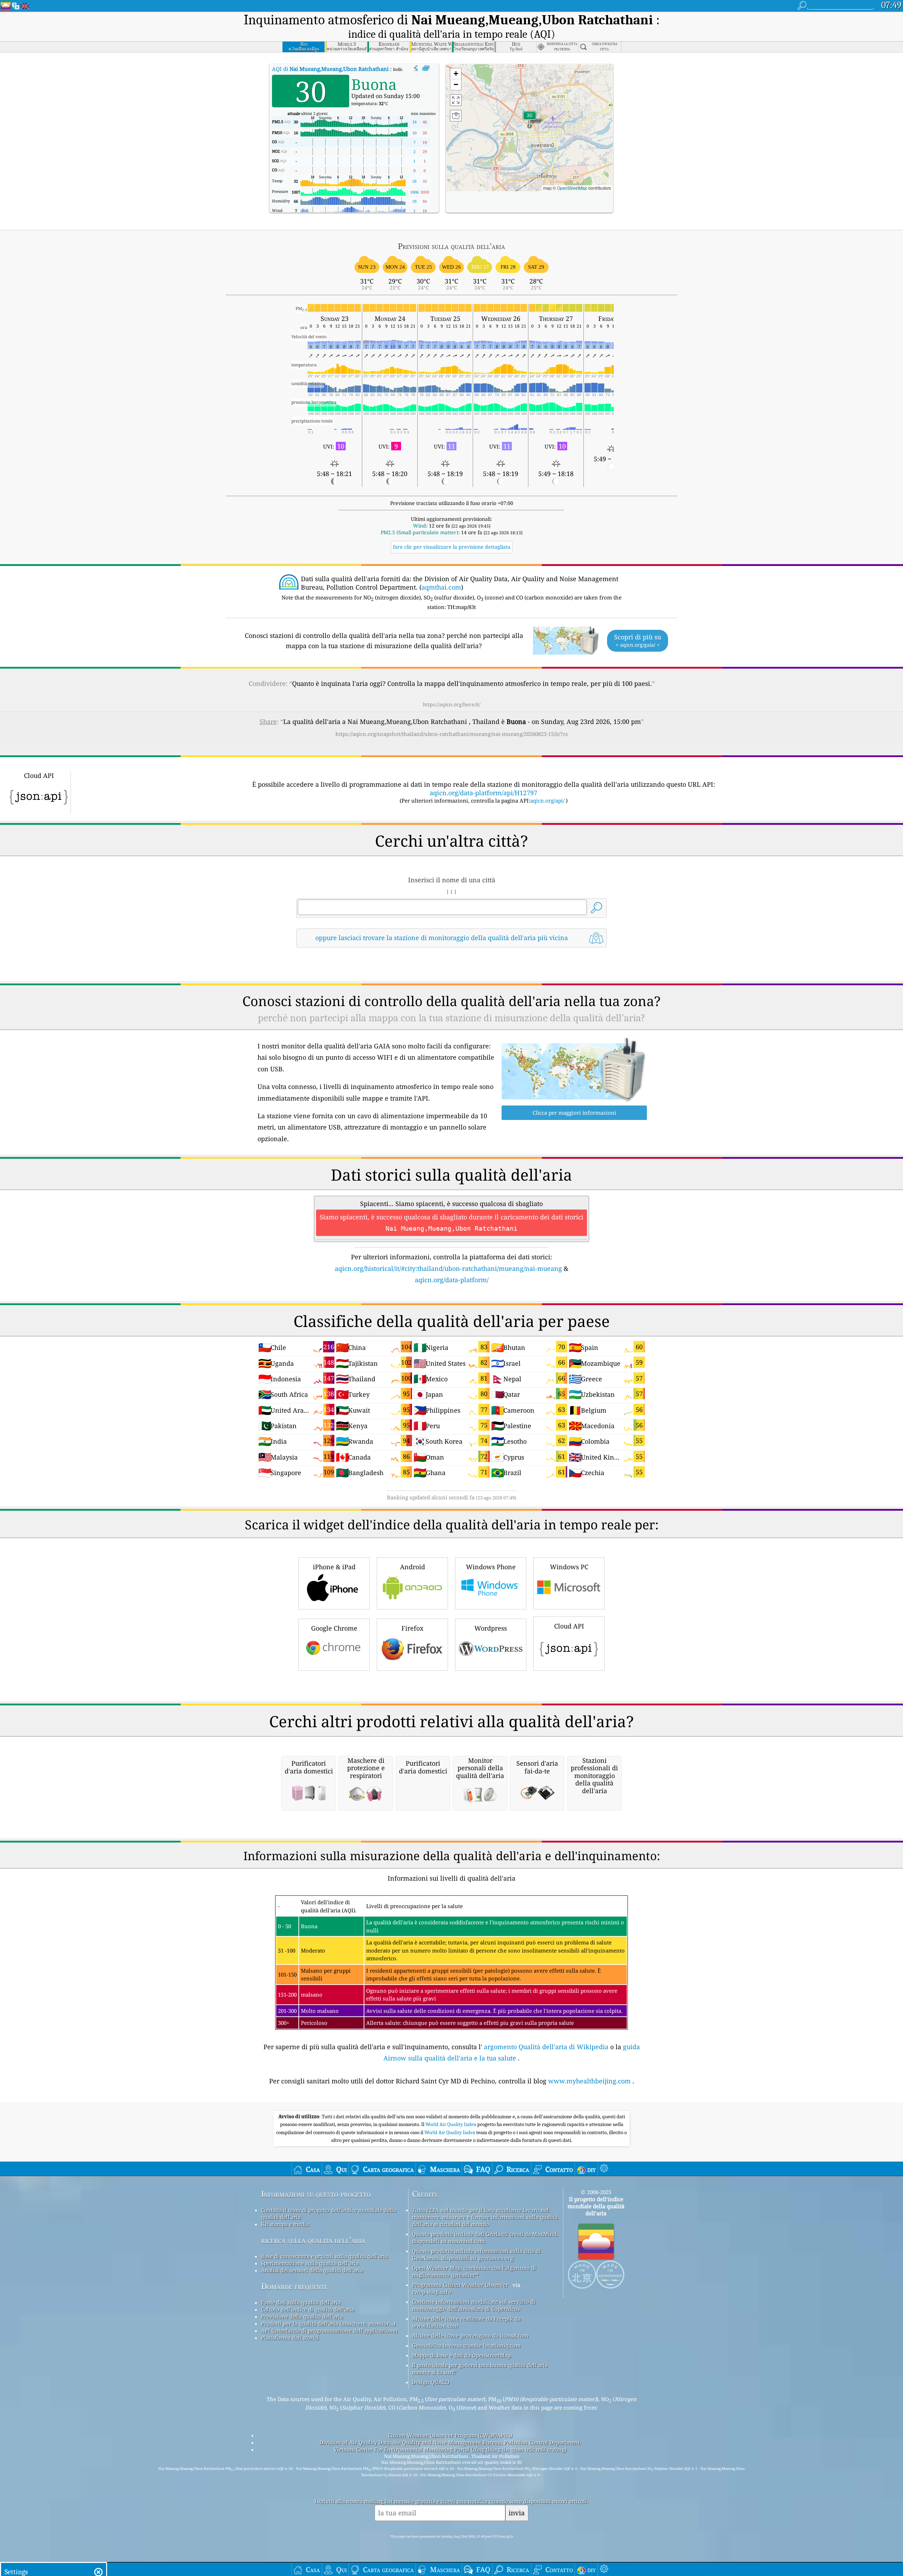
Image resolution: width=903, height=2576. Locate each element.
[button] (529, 120)
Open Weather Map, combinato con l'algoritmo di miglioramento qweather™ (474, 2271)
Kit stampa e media (285, 2224)
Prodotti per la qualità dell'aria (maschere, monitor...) (328, 2324)
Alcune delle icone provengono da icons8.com (470, 2336)
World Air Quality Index (451, 2124)
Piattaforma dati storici (290, 2338)
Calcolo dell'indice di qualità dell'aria (308, 2309)
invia (517, 2513)
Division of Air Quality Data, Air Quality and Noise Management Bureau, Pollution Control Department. (450, 2442)
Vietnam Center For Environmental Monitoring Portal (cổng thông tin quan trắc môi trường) (450, 2449)
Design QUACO (431, 2382)
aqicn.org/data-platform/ (452, 1280)
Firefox (412, 1628)
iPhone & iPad (334, 1567)
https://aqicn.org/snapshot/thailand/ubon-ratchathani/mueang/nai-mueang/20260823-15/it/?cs (452, 734)
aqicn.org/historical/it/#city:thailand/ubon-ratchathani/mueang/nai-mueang (448, 1268)
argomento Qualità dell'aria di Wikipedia (546, 2047)
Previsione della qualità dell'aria (302, 2316)
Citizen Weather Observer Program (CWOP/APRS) (450, 2435)
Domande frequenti (294, 2286)
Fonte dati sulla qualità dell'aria (301, 2302)
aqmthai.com (441, 587)
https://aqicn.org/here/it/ (452, 704)
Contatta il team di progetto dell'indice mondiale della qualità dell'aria (329, 2213)
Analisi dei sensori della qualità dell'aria (312, 2270)
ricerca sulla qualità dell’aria (313, 2240)
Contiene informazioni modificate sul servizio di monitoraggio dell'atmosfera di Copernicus (474, 2305)
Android (413, 1567)
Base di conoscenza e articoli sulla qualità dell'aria (325, 2256)
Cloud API (569, 1626)
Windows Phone (491, 1567)
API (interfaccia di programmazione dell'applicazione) (329, 2331)
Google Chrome (334, 1628)
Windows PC (569, 1567)
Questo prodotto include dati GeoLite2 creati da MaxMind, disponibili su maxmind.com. (485, 2237)
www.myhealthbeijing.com (589, 2081)
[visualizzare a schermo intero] (426, 68)
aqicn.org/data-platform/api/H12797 (483, 793)
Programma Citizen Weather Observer (460, 2285)
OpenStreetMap (572, 188)
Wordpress (491, 1628)
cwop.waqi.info (432, 2292)
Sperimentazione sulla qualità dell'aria (310, 2263)
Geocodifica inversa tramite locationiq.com (466, 2345)
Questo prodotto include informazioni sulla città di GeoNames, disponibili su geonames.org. (476, 2254)
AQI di (331, 69)
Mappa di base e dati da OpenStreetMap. (462, 2355)
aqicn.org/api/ (547, 800)
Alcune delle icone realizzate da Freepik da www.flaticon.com (466, 2322)
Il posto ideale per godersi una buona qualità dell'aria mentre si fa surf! (480, 2369)
